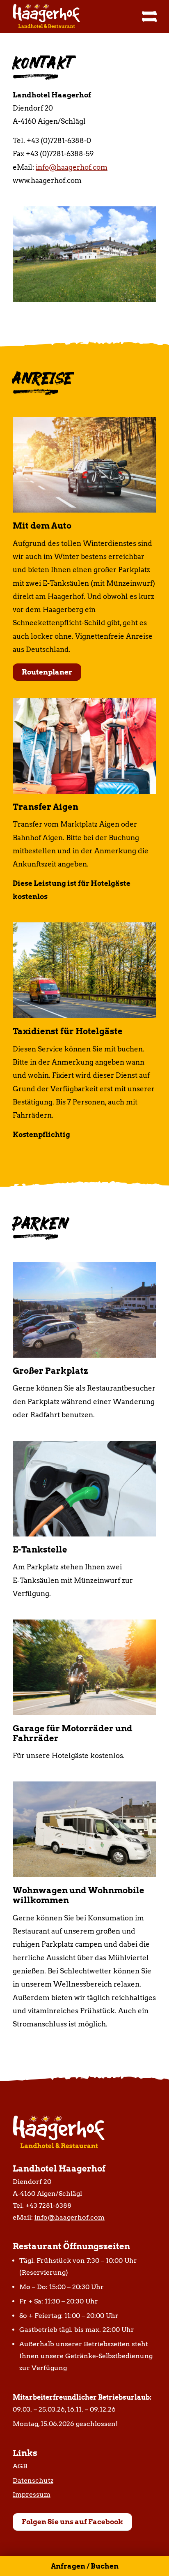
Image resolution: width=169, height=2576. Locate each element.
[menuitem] (145, 16)
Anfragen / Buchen (85, 2566)
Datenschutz (33, 2480)
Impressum (32, 2494)
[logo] (70, 16)
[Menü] (145, 16)
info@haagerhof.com (72, 167)
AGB (20, 2466)
